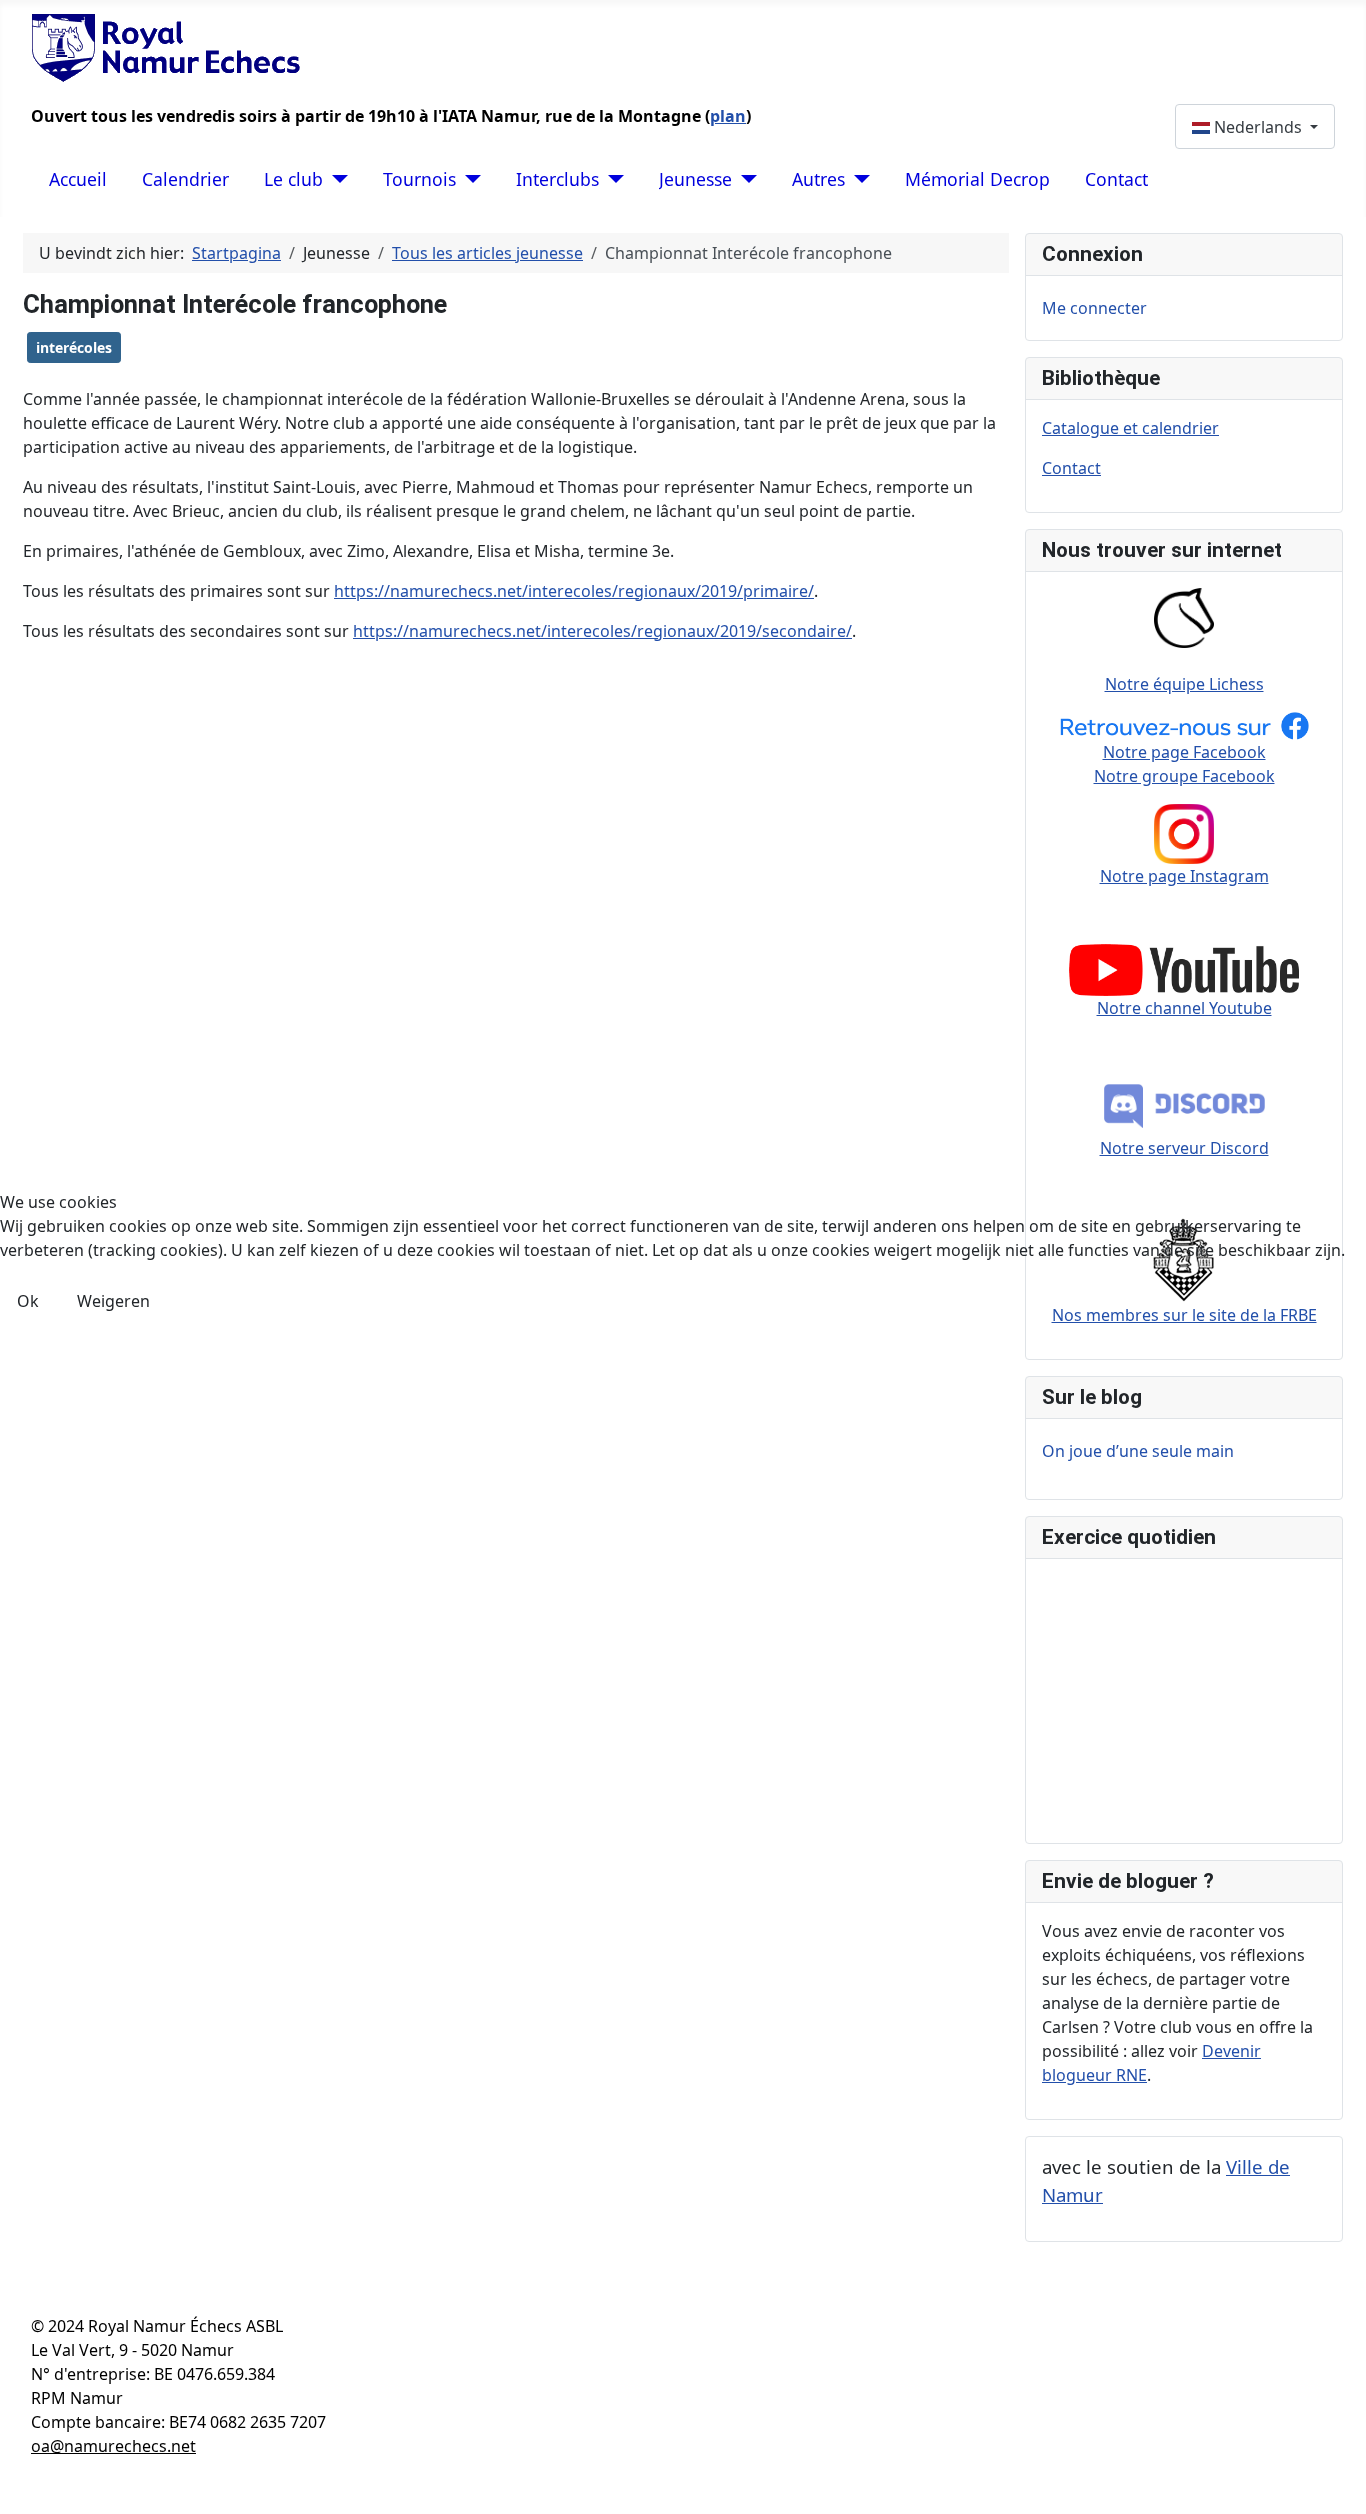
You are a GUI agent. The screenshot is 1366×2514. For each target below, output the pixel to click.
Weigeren (113, 1301)
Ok (28, 1301)
